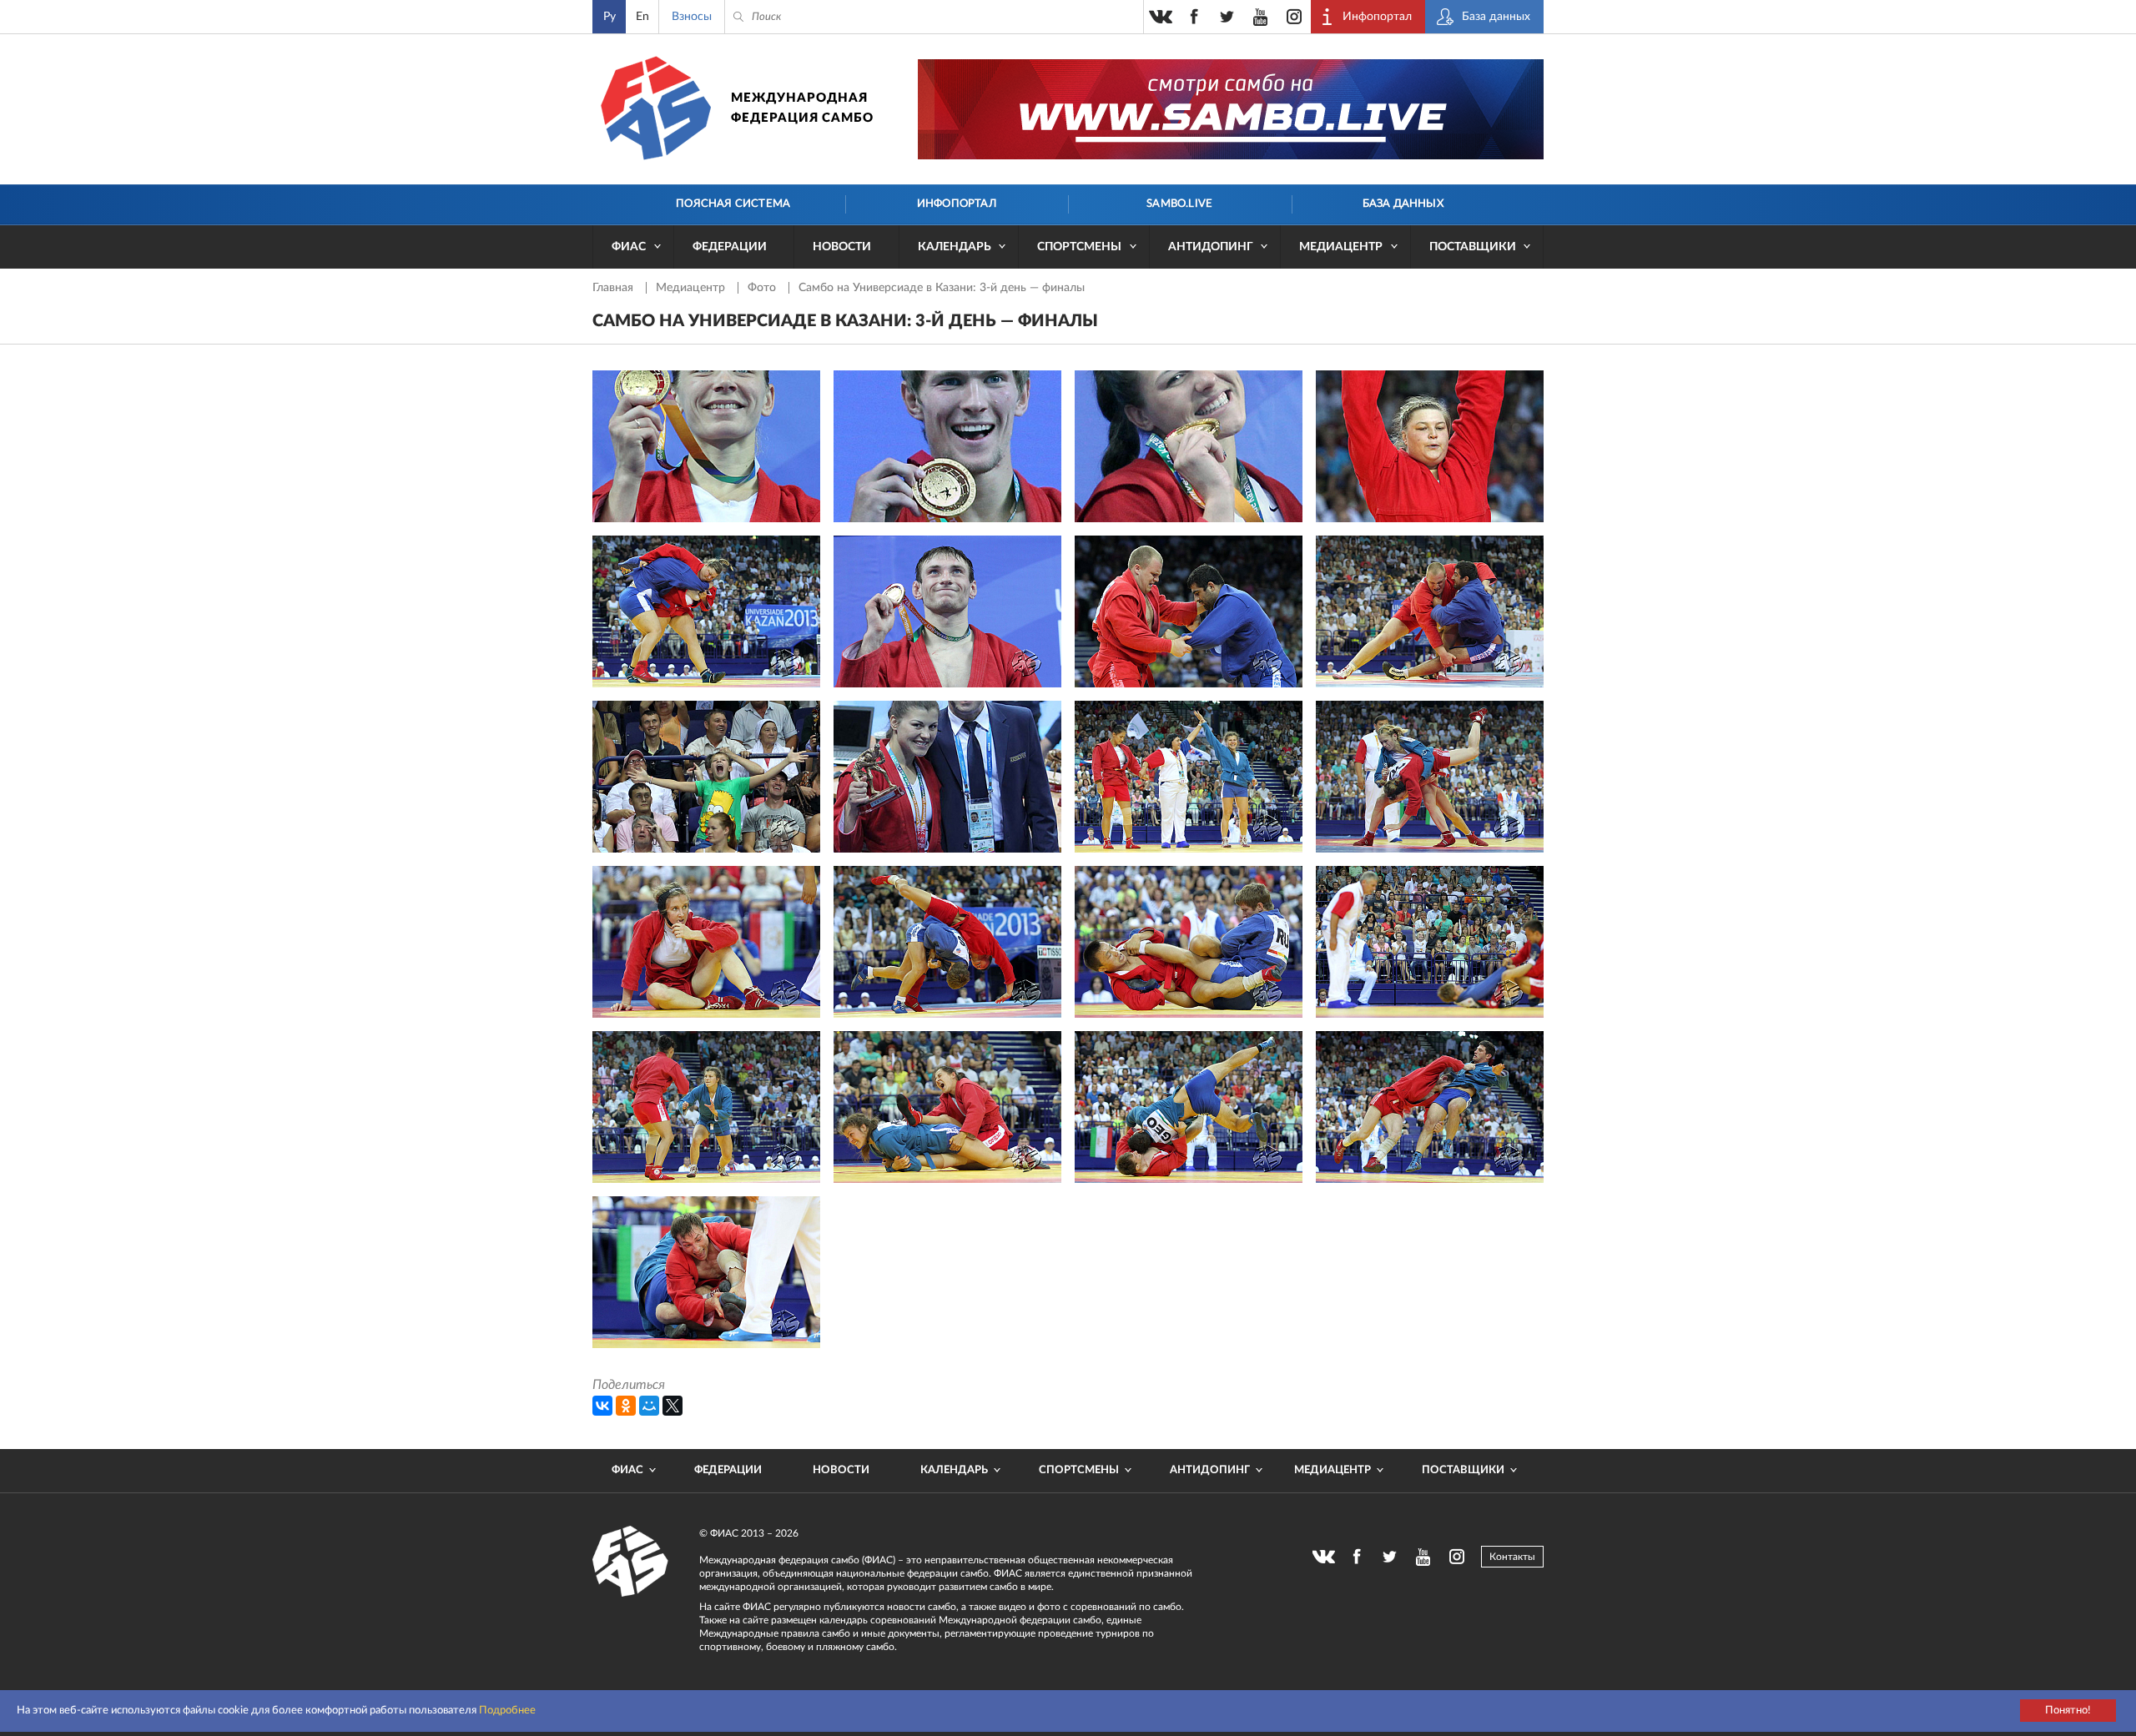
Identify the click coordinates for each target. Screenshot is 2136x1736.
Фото (763, 288)
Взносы (692, 17)
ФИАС (629, 247)
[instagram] (1294, 17)
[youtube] (1261, 17)
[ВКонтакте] (602, 1406)
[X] (673, 1406)
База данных (1403, 204)
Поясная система (733, 204)
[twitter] (1227, 17)
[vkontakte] (1161, 17)
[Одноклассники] (626, 1406)
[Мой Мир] (649, 1406)
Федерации (730, 247)
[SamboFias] (631, 1562)
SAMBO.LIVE (1179, 204)
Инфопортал (957, 204)
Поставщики (1473, 247)
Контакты (1512, 1557)
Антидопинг (1211, 247)
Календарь (955, 247)
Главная (615, 288)
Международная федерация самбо (802, 108)
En (642, 17)
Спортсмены (1079, 247)
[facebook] (1194, 17)
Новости (842, 247)
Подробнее (507, 1711)
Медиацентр (1341, 247)
